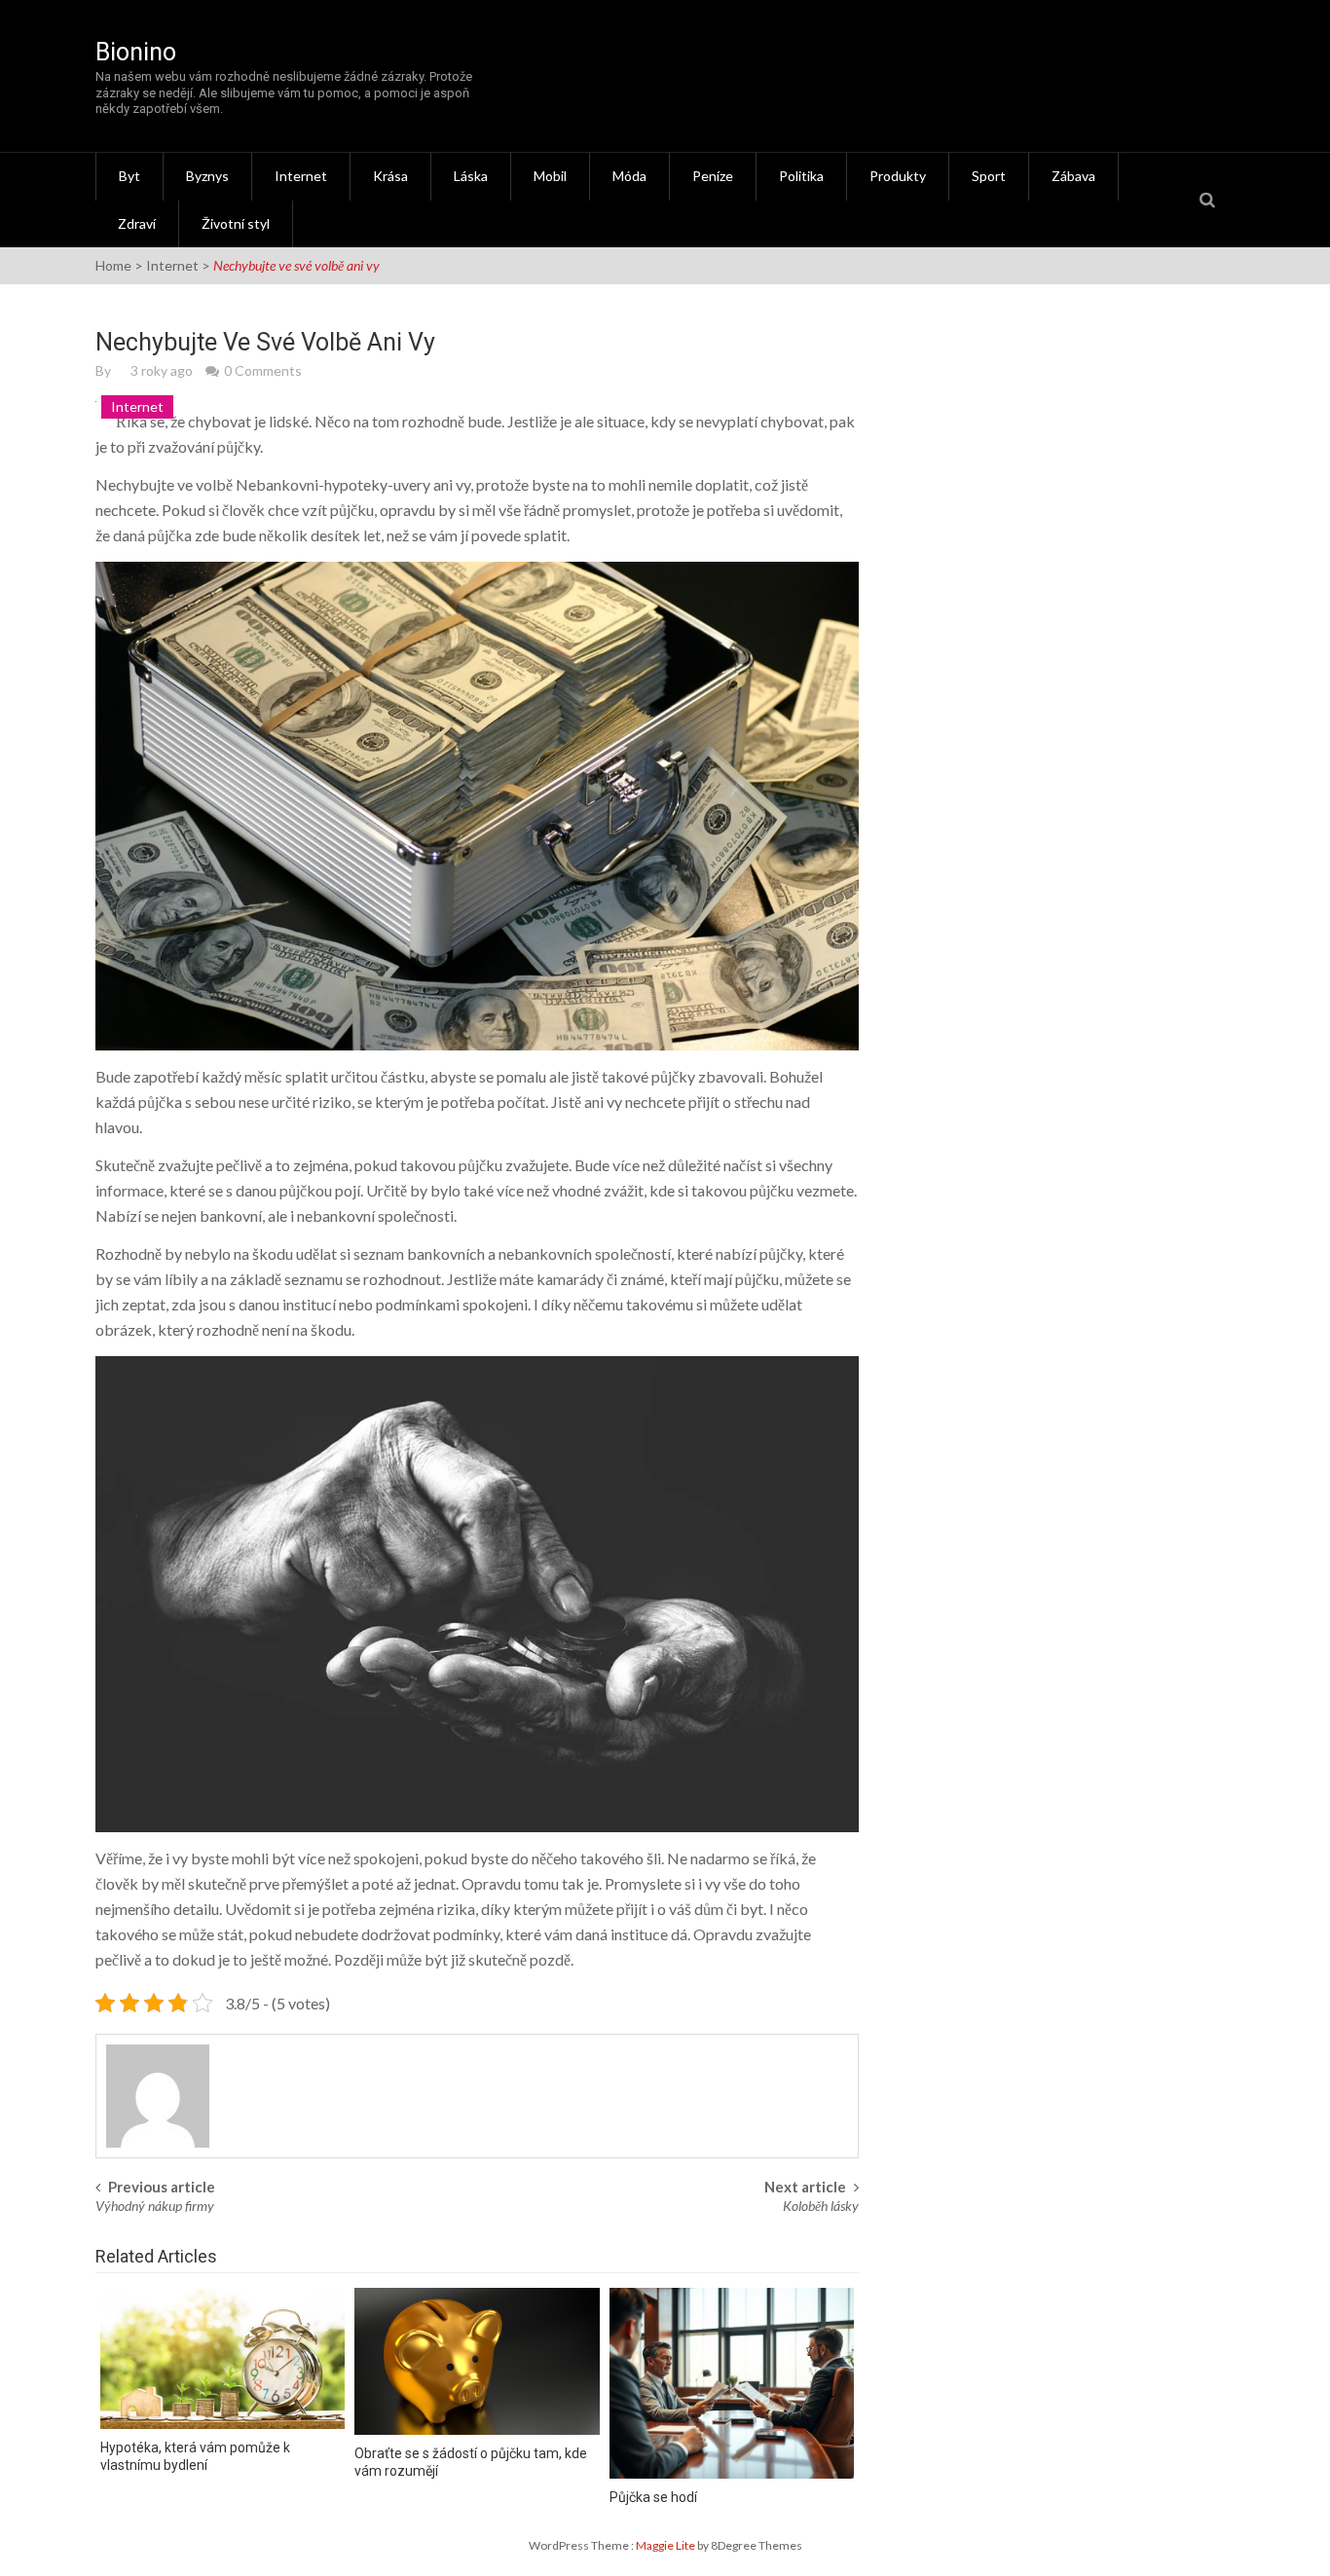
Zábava (1073, 176)
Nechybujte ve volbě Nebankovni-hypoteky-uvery (263, 484)
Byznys (207, 176)
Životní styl (236, 223)
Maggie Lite (666, 2545)
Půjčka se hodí (653, 2497)
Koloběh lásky (821, 2206)
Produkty (898, 176)
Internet (301, 176)
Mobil (550, 176)
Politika (801, 176)
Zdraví (137, 223)
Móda (629, 176)
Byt (129, 176)
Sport (989, 176)
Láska (471, 176)
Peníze (713, 176)
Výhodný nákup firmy (155, 2206)
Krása (390, 176)
